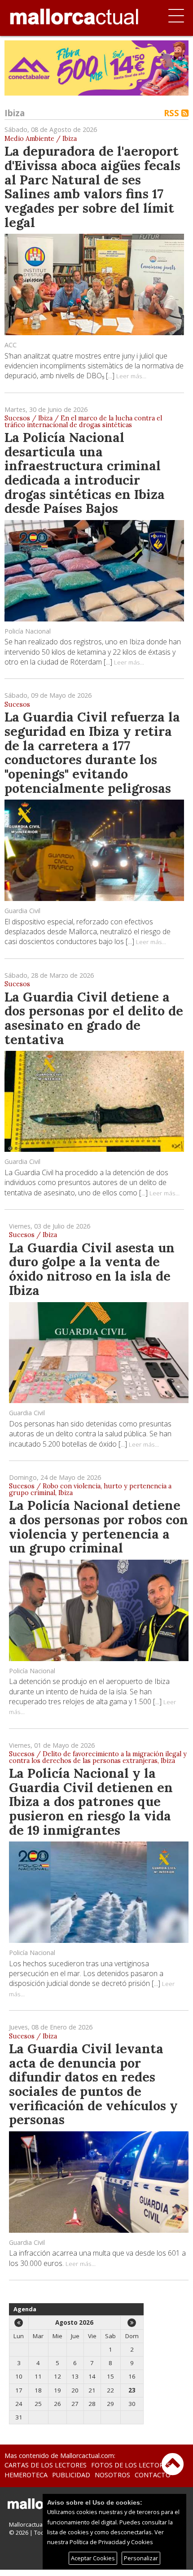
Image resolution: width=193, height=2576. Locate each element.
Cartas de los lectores (46, 2465)
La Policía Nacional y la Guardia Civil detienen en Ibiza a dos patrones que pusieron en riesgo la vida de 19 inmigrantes (91, 1802)
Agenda (25, 2309)
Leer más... (131, 376)
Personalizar (141, 2558)
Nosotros (112, 2475)
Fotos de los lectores (131, 2465)
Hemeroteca (26, 2475)
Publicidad (71, 2475)
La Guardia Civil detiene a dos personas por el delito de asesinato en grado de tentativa (94, 1018)
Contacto (153, 2475)
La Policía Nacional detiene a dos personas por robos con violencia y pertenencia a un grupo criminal (99, 1526)
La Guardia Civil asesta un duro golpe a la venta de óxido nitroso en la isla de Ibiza (92, 1269)
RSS (173, 113)
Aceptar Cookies (93, 2558)
